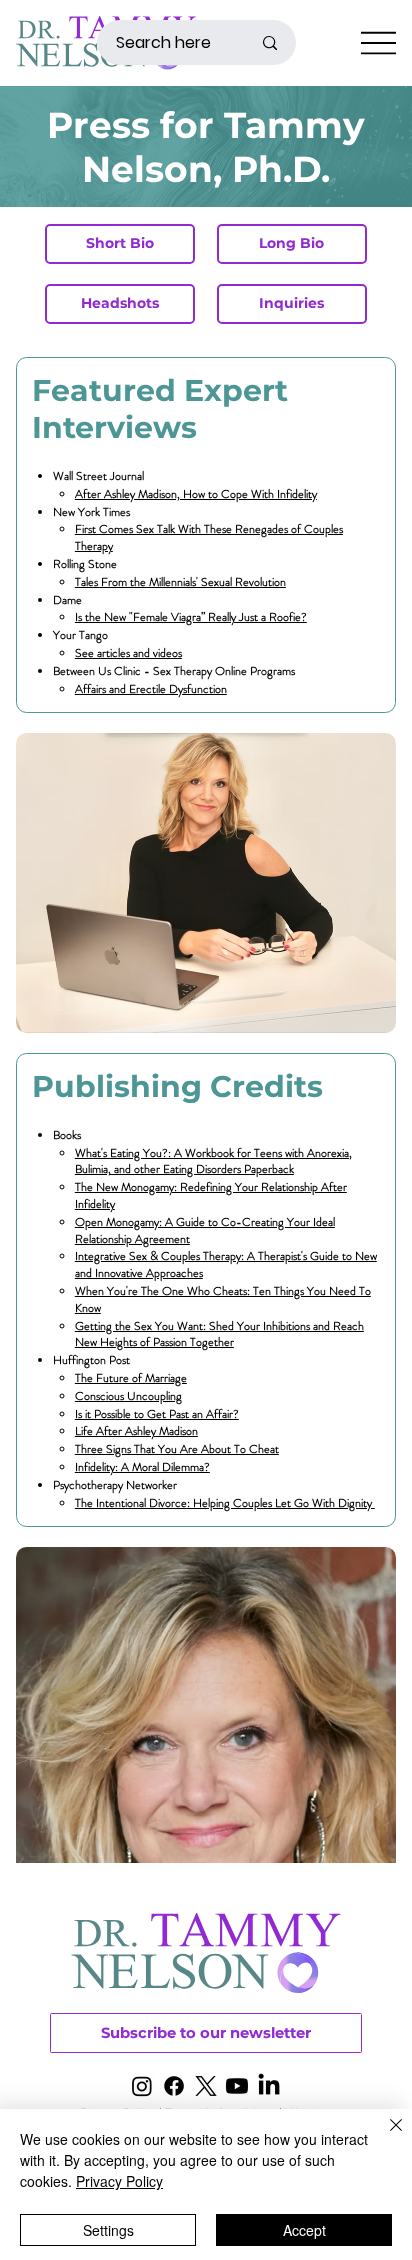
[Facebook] (174, 2086)
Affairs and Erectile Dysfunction (151, 689)
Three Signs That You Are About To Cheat (177, 1449)
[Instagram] (142, 2086)
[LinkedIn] (269, 2086)
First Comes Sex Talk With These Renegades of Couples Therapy (209, 537)
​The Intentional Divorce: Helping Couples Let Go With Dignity (225, 1503)
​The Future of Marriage (131, 1378)
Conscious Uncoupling (128, 1396)
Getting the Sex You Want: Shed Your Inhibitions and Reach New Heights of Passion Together (219, 1334)
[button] (206, 2033)
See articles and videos (128, 653)
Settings (108, 2230)
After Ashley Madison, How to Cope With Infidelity (196, 494)
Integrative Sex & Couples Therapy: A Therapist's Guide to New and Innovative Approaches (226, 1264)
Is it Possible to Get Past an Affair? (157, 1414)
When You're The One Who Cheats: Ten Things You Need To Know (223, 1299)
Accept (304, 2230)
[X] (206, 2086)
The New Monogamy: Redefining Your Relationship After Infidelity (211, 1195)
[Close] (384, 2137)
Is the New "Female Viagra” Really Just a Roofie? (191, 617)
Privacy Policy (119, 2181)
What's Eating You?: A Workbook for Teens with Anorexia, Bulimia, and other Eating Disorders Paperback (213, 1161)
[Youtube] (237, 2086)
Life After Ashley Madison (136, 1431)
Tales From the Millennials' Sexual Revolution (180, 582)
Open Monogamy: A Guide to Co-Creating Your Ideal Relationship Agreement (205, 1230)
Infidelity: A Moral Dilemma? (142, 1467)
